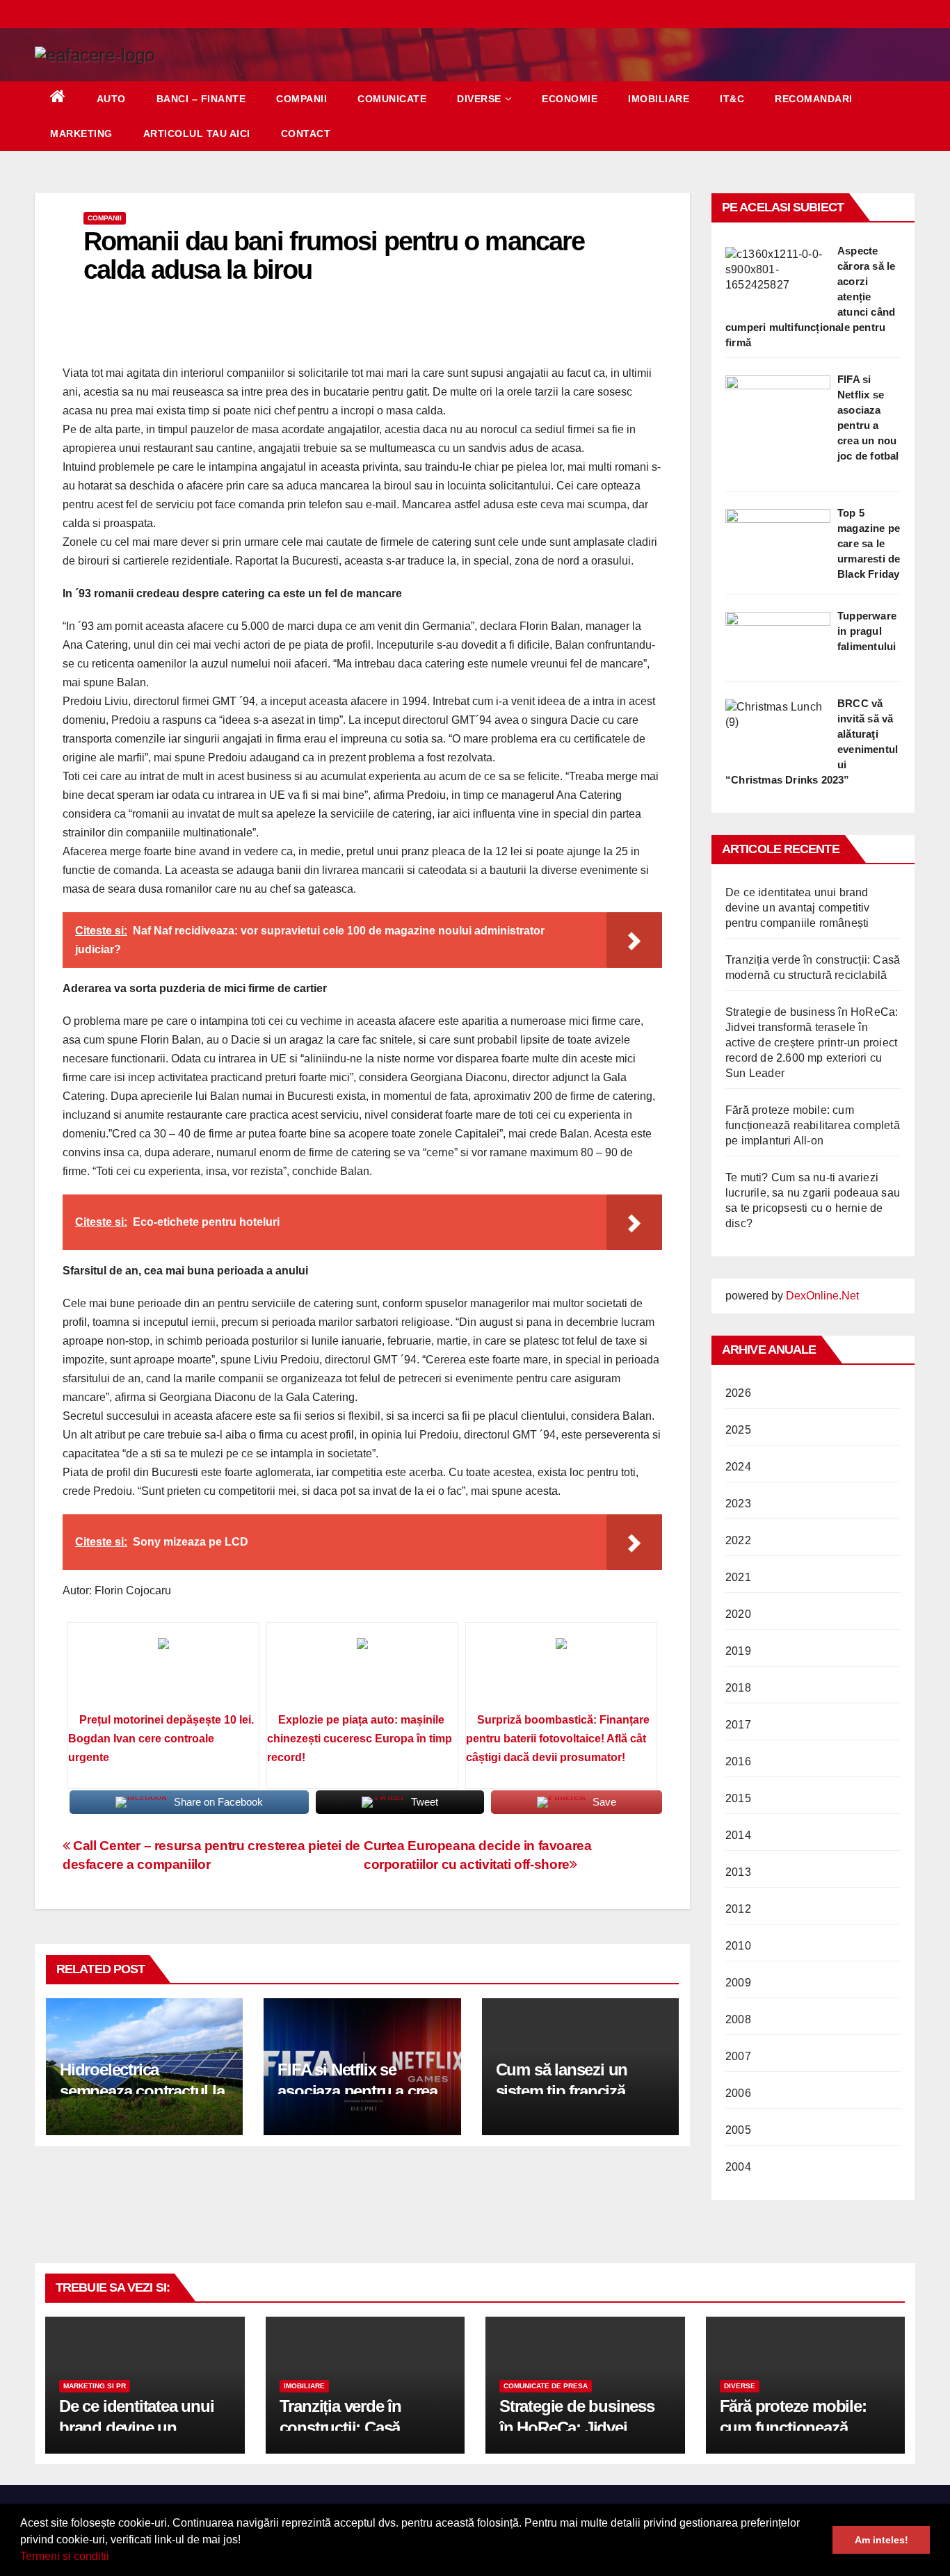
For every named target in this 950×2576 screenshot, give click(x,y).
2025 (738, 1430)
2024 (738, 1467)
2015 (738, 1798)
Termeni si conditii (65, 2556)
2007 (738, 2056)
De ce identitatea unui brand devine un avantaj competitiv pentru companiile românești (798, 908)
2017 (738, 1725)
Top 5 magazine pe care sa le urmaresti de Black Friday (869, 543)
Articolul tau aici (197, 133)
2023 (738, 1504)
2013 (738, 1872)
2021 (738, 1577)
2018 (738, 1688)
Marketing (81, 133)
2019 (738, 1651)
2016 (738, 1761)
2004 (738, 2167)
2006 (738, 2093)
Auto (111, 99)
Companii (301, 99)
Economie (570, 99)
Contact (306, 133)
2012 (738, 1909)
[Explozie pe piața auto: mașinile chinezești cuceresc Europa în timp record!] (362, 1672)
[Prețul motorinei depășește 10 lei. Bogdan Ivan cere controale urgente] (163, 1672)
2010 (738, 1946)
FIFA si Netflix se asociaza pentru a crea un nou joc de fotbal (357, 2091)
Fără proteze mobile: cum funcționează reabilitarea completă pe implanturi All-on (813, 1125)
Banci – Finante (201, 99)
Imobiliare (659, 99)
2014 (738, 1835)
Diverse (479, 99)
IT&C (732, 99)
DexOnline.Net (822, 1296)
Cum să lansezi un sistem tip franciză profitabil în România (571, 2091)
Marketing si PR (95, 2386)
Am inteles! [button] (881, 2540)
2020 (738, 1614)
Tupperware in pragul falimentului (867, 631)
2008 (738, 2019)
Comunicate (392, 99)
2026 (738, 1393)
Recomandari (814, 99)
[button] (114, 2558)
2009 (738, 1983)
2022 (738, 1540)
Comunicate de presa (546, 2386)
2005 (738, 2130)
